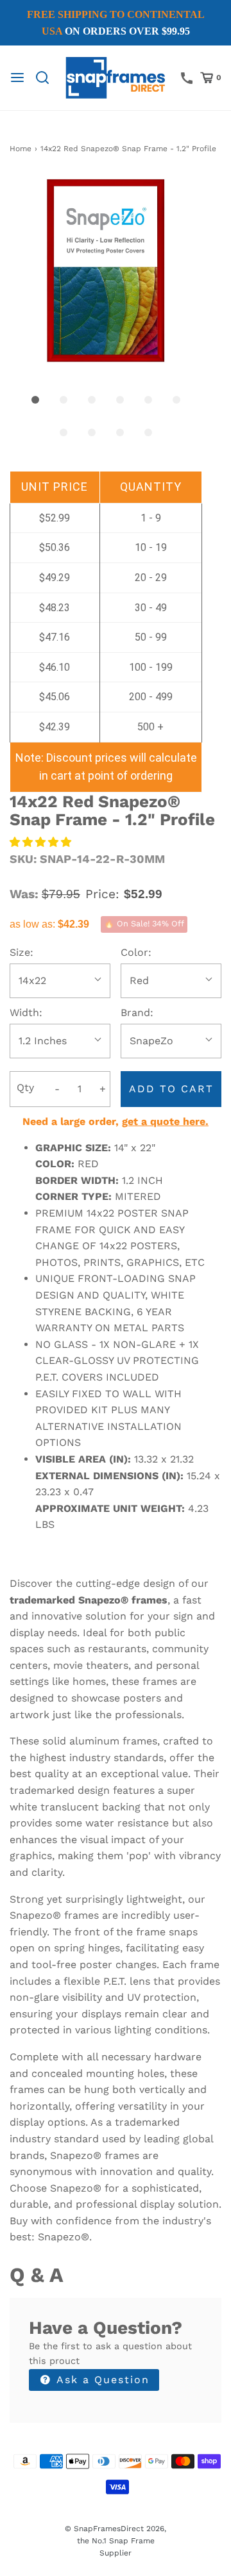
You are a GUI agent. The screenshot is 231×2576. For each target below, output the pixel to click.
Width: (26, 1013)
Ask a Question (101, 2380)
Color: (136, 952)
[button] (106, 270)
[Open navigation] (17, 78)
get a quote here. (165, 1121)
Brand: (137, 1013)
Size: (21, 952)
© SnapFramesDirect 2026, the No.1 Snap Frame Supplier (116, 2541)
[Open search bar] (47, 78)
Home (21, 149)
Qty (25, 1087)
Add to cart (171, 1089)
